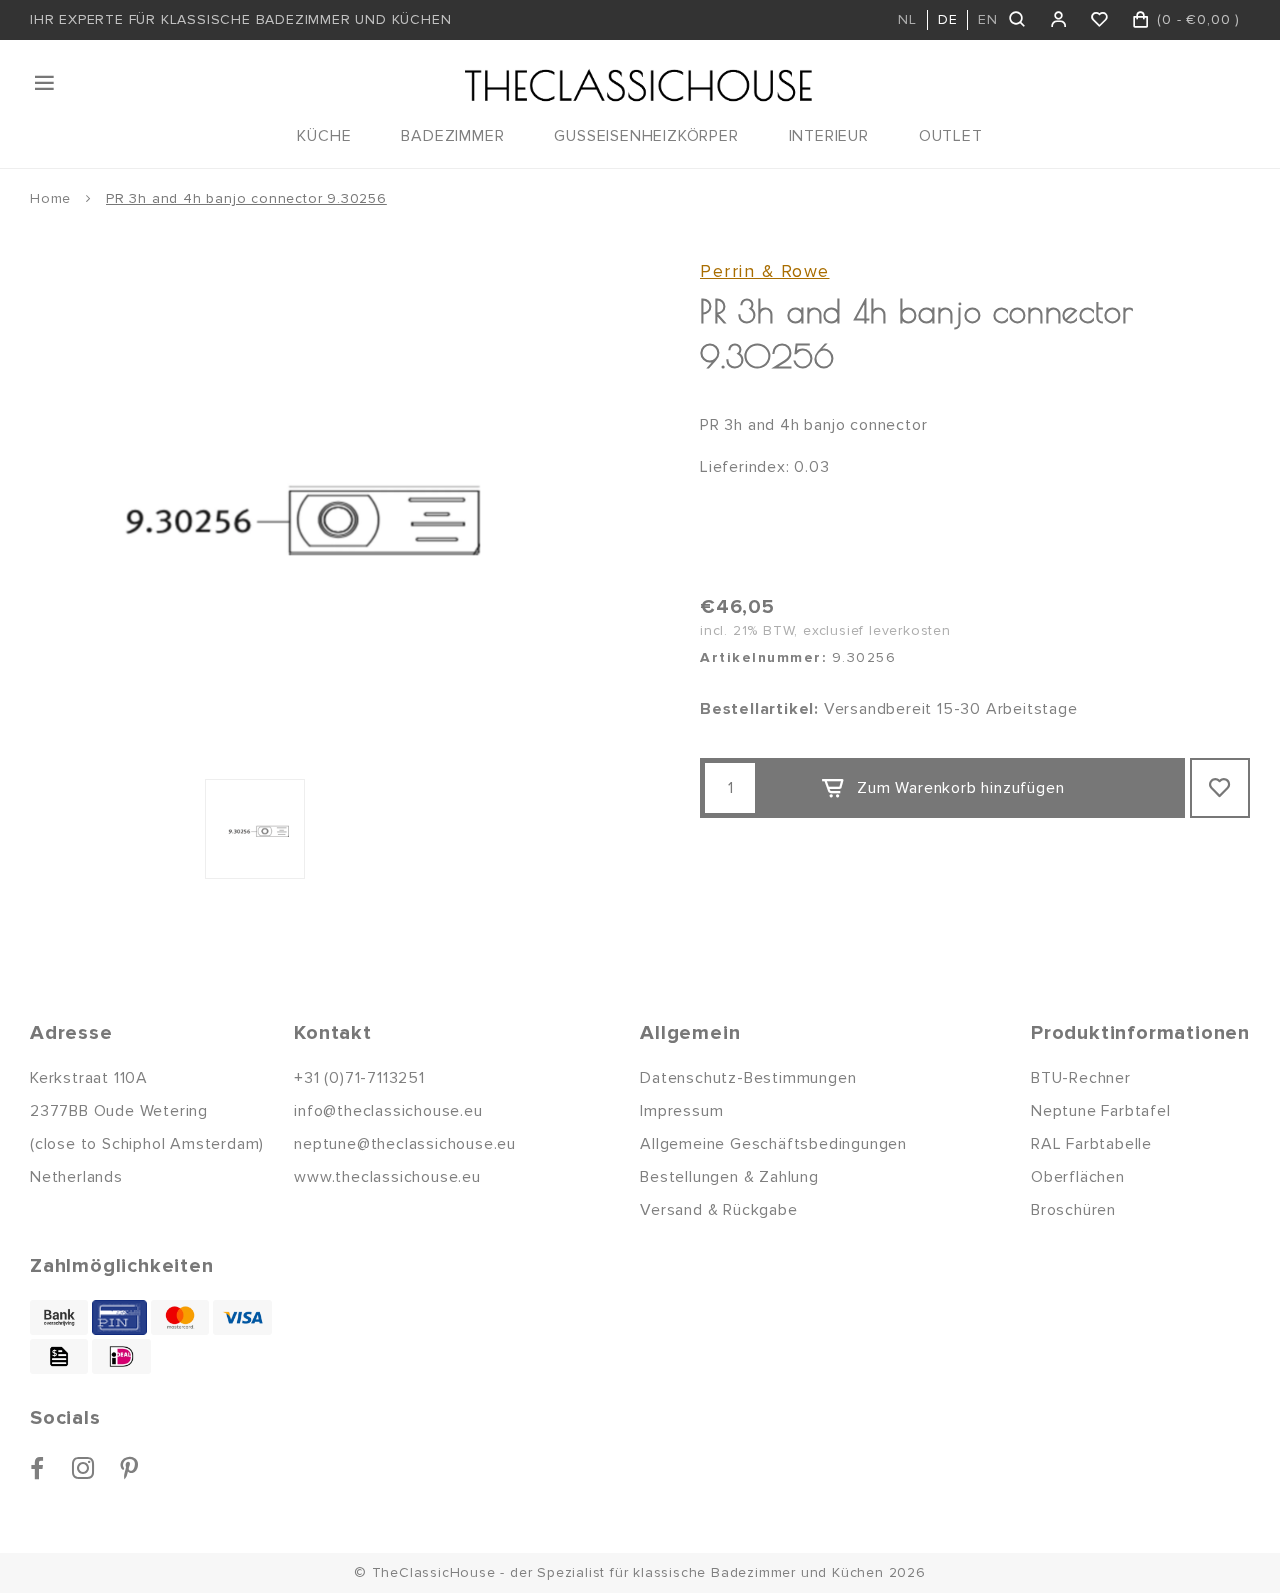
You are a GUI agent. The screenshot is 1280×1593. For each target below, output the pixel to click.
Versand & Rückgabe (718, 1210)
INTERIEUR (829, 136)
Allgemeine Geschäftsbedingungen (773, 1144)
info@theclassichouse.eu (388, 1111)
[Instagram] (83, 1468)
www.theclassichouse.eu (387, 1177)
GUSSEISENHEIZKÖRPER (646, 136)
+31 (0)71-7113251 (359, 1078)
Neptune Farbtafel (1101, 1111)
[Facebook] (37, 1468)
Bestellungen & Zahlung (729, 1177)
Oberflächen (1078, 1177)
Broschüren (1073, 1210)
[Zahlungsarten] (59, 1317)
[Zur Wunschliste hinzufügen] (1220, 788)
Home (50, 198)
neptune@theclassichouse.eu (405, 1144)
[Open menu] (46, 83)
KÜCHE (324, 136)
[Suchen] (1018, 20)
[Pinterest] (129, 1468)
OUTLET (951, 136)
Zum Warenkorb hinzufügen (960, 788)
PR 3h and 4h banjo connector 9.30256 (246, 198)
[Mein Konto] (1059, 20)
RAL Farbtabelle (1091, 1144)
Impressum (681, 1111)
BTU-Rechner (1081, 1078)
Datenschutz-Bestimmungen (748, 1078)
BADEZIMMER (452, 136)
